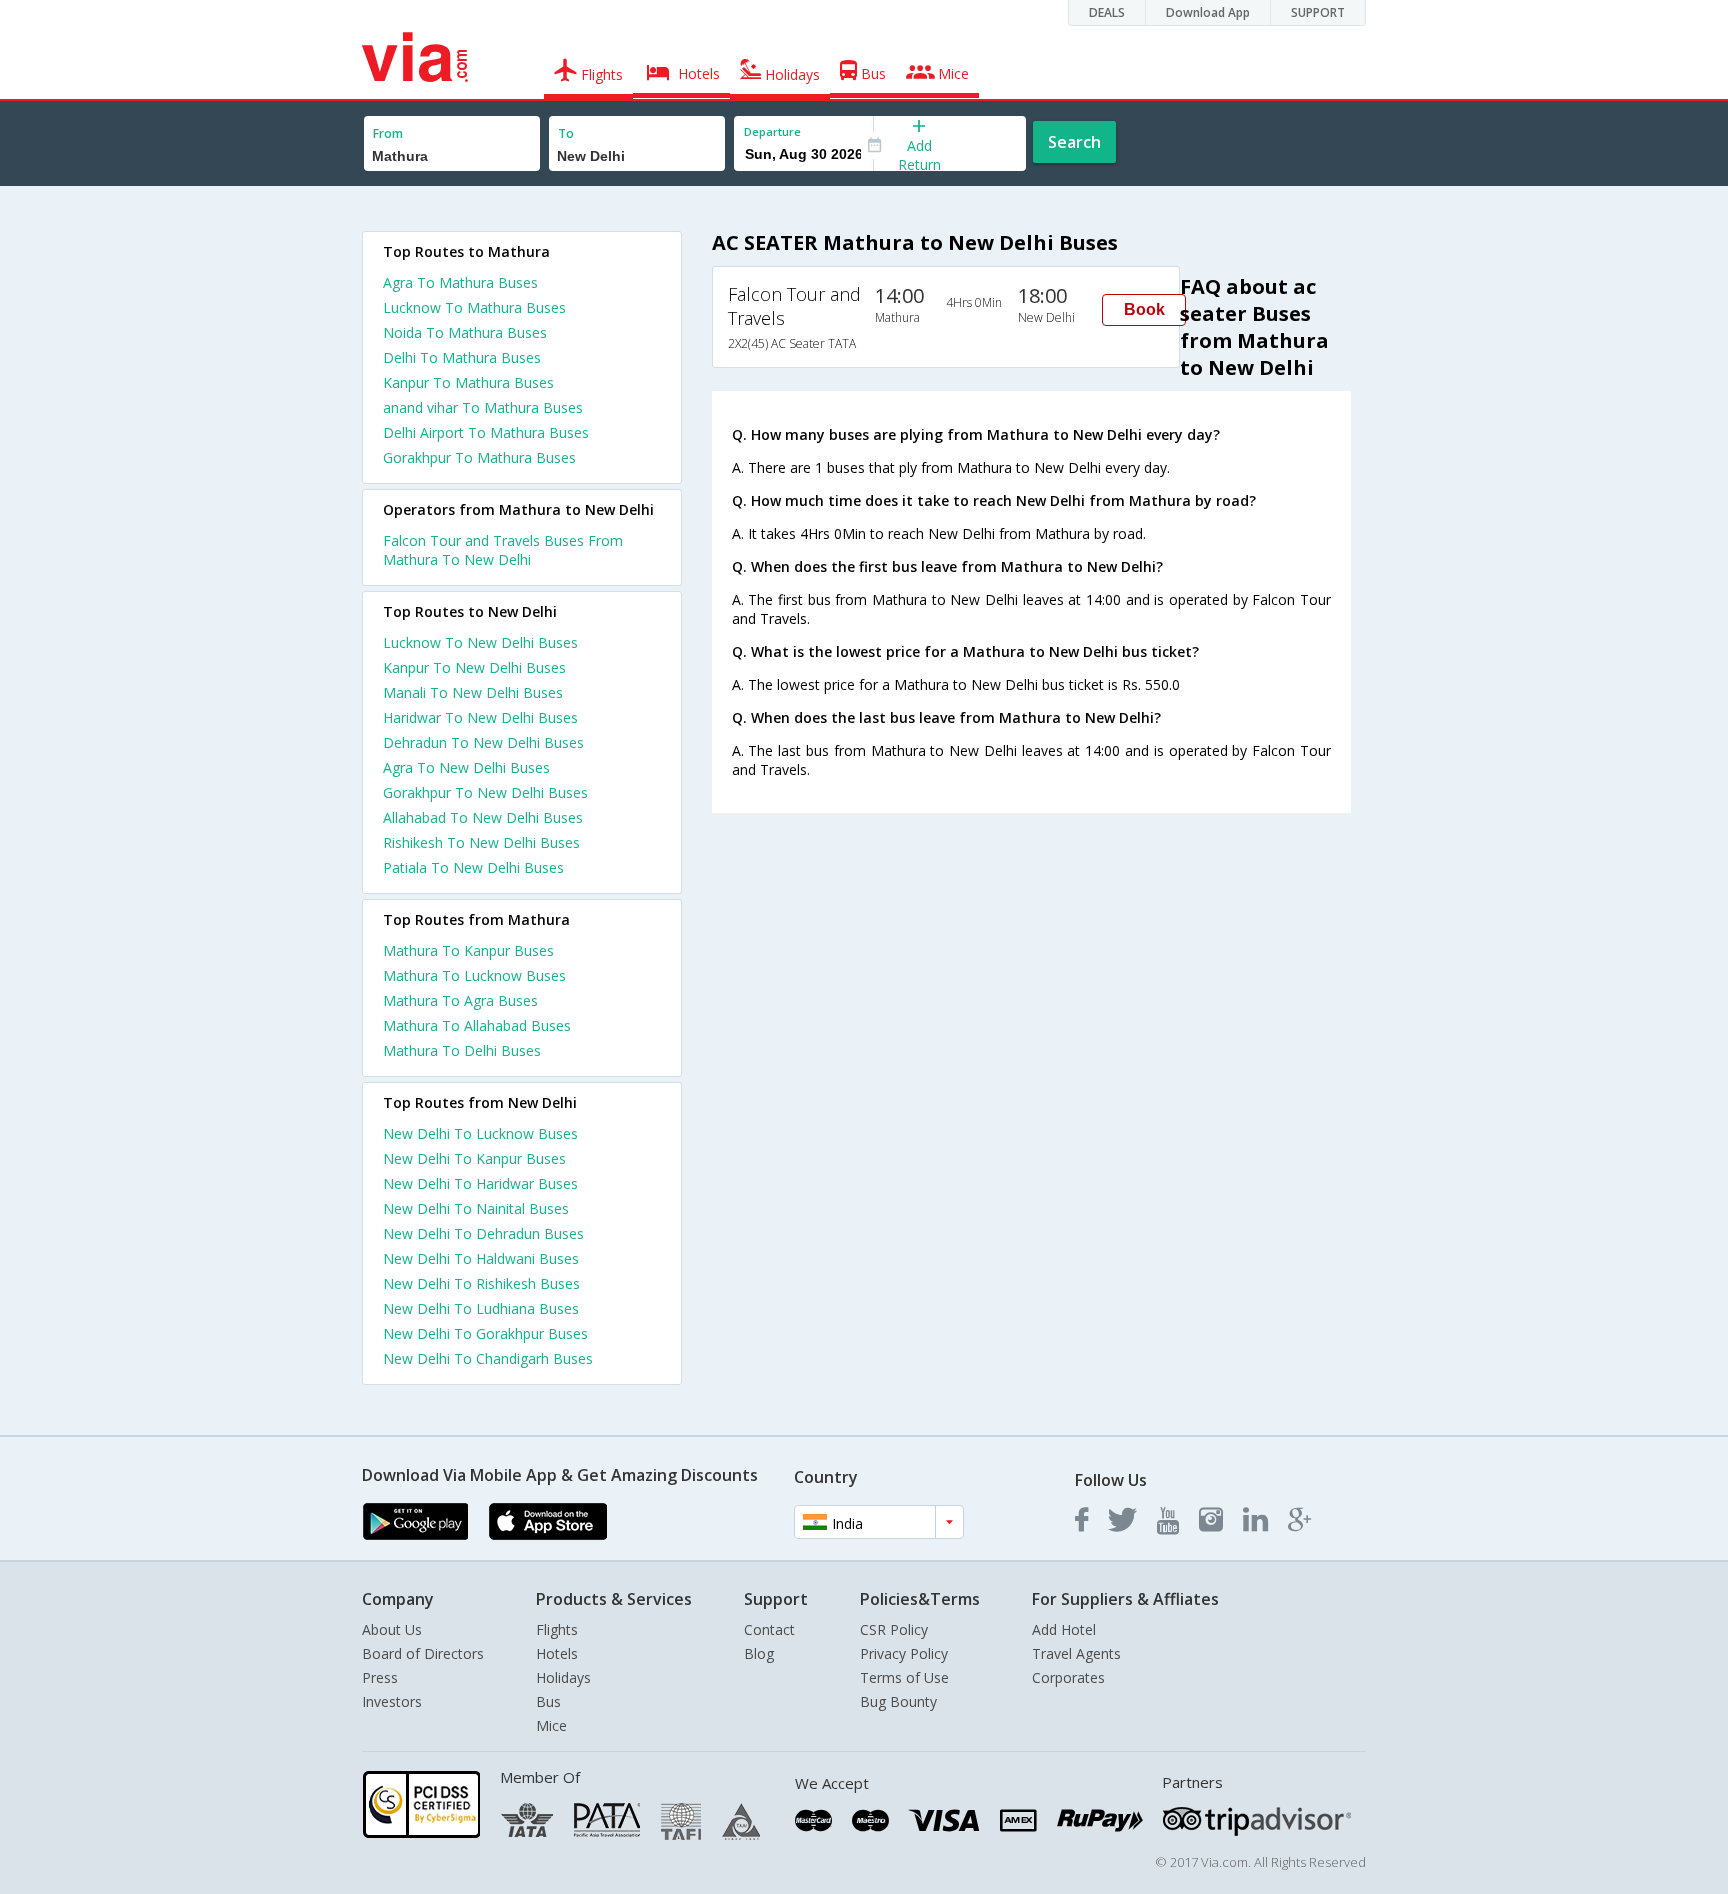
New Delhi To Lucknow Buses (480, 1133)
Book (1144, 309)
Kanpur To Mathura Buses (468, 382)
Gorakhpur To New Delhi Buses (485, 792)
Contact (769, 1629)
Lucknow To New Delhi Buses (480, 642)
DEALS (1107, 12)
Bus (548, 1701)
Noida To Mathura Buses (465, 332)
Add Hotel (1064, 1629)
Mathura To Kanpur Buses (468, 950)
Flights (557, 1629)
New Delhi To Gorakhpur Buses (485, 1333)
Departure (772, 131)
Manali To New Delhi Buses (473, 692)
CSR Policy (894, 1629)
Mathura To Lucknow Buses (474, 975)
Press (380, 1677)
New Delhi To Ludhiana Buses (481, 1308)
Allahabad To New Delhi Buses (483, 817)
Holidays (563, 1677)
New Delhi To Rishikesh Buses (481, 1283)
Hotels (557, 1653)
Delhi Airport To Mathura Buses (486, 432)
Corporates (1068, 1677)
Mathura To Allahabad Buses (477, 1025)
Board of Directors (423, 1653)
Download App (1208, 12)
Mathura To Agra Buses (460, 1000)
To (566, 133)
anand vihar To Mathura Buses (483, 407)
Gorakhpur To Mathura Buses (479, 457)
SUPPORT (1318, 12)
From (388, 133)
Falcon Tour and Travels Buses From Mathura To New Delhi (503, 550)
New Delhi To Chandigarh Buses (488, 1358)
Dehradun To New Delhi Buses (483, 742)
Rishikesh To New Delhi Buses (481, 842)
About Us (392, 1629)
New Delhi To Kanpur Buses (474, 1158)
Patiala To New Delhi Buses (473, 867)
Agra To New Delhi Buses (466, 767)
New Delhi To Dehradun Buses (483, 1233)
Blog (759, 1653)
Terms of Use (904, 1677)
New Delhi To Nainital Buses (476, 1208)
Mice (551, 1725)
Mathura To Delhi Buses (462, 1050)
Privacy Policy (904, 1653)
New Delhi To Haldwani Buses (481, 1258)
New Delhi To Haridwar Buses (480, 1183)
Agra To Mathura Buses (460, 282)
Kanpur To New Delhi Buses (474, 667)
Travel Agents (1076, 1653)
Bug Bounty (898, 1701)
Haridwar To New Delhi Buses (480, 717)
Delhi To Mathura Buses (462, 357)
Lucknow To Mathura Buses (474, 307)
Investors (392, 1701)
